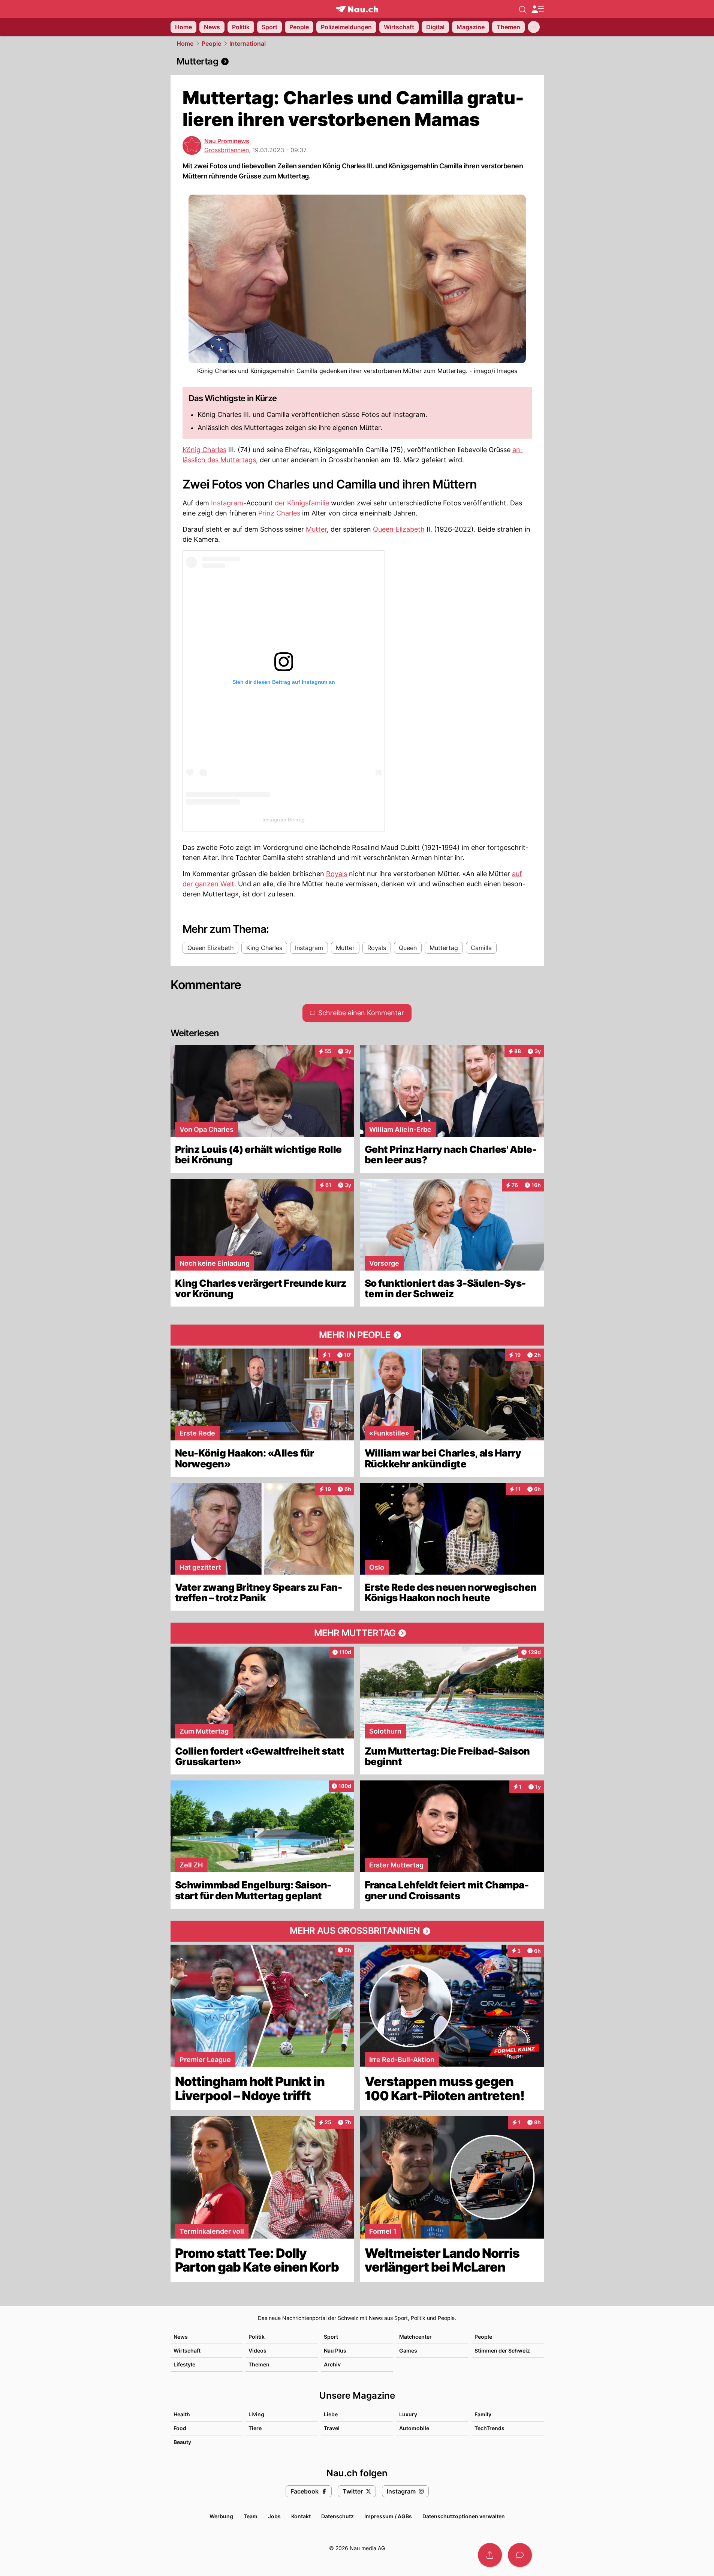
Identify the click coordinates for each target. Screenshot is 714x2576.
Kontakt (301, 2516)
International (248, 43)
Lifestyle (184, 2364)
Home (185, 43)
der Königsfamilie (302, 503)
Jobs (274, 2516)
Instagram (227, 503)
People (211, 43)
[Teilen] (490, 2555)
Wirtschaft (187, 2350)
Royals (337, 874)
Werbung (221, 2516)
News (181, 2337)
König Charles (204, 450)
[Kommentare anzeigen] (520, 2555)
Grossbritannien (227, 150)
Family (483, 2414)
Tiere (255, 2428)
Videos (257, 2350)
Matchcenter (415, 2337)
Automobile (414, 2428)
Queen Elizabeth (399, 529)
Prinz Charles (279, 513)
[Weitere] (534, 27)
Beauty (182, 2442)
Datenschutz (338, 2516)
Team (251, 2516)
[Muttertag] (357, 61)
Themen (259, 2364)
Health (182, 2414)
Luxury (408, 2414)
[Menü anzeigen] (537, 9)
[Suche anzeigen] (523, 9)
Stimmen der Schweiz (502, 2350)
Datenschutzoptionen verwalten (464, 2516)
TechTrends (489, 2428)
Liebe (331, 2414)
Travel (332, 2428)
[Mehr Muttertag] (357, 1633)
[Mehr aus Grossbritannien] (357, 1931)
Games (408, 2350)
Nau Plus (335, 2350)
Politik (257, 2337)
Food (180, 2428)
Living (256, 2414)
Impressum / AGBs (388, 2516)
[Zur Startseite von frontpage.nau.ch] (357, 9)
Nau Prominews (227, 141)
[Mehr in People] (357, 1335)
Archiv (332, 2364)
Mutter (316, 529)
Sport (331, 2337)
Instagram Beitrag (284, 820)
